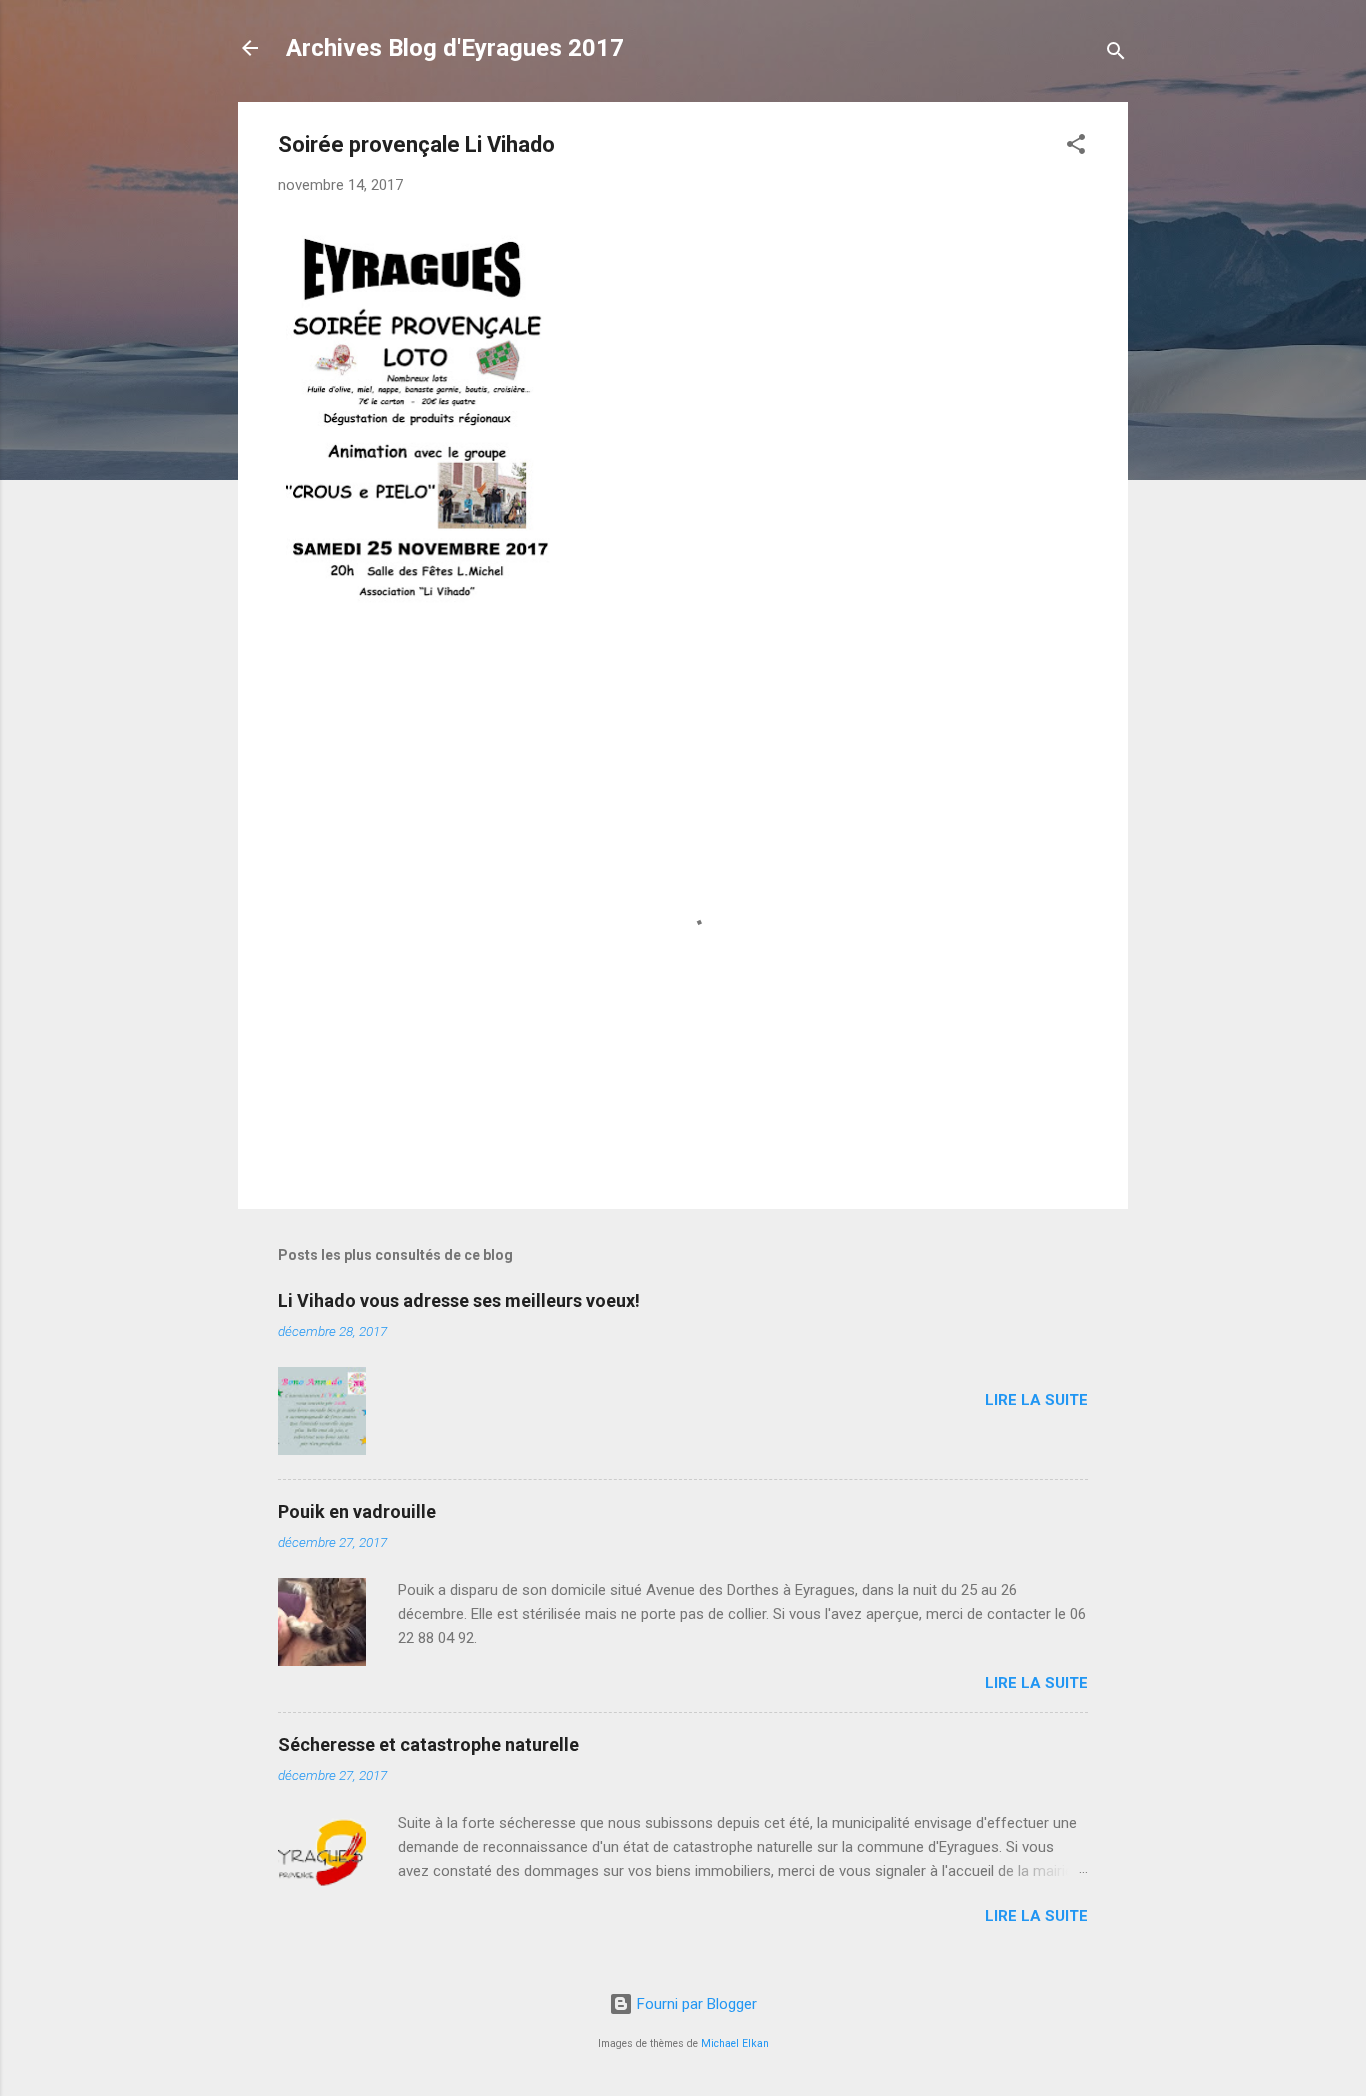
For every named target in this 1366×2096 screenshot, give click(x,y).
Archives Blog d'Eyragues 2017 (455, 48)
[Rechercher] (1116, 54)
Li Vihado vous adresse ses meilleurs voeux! (459, 1300)
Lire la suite (1036, 1400)
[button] (1076, 147)
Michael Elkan (735, 2043)
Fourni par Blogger (695, 2004)
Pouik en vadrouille (357, 1511)
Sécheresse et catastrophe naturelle (428, 1744)
